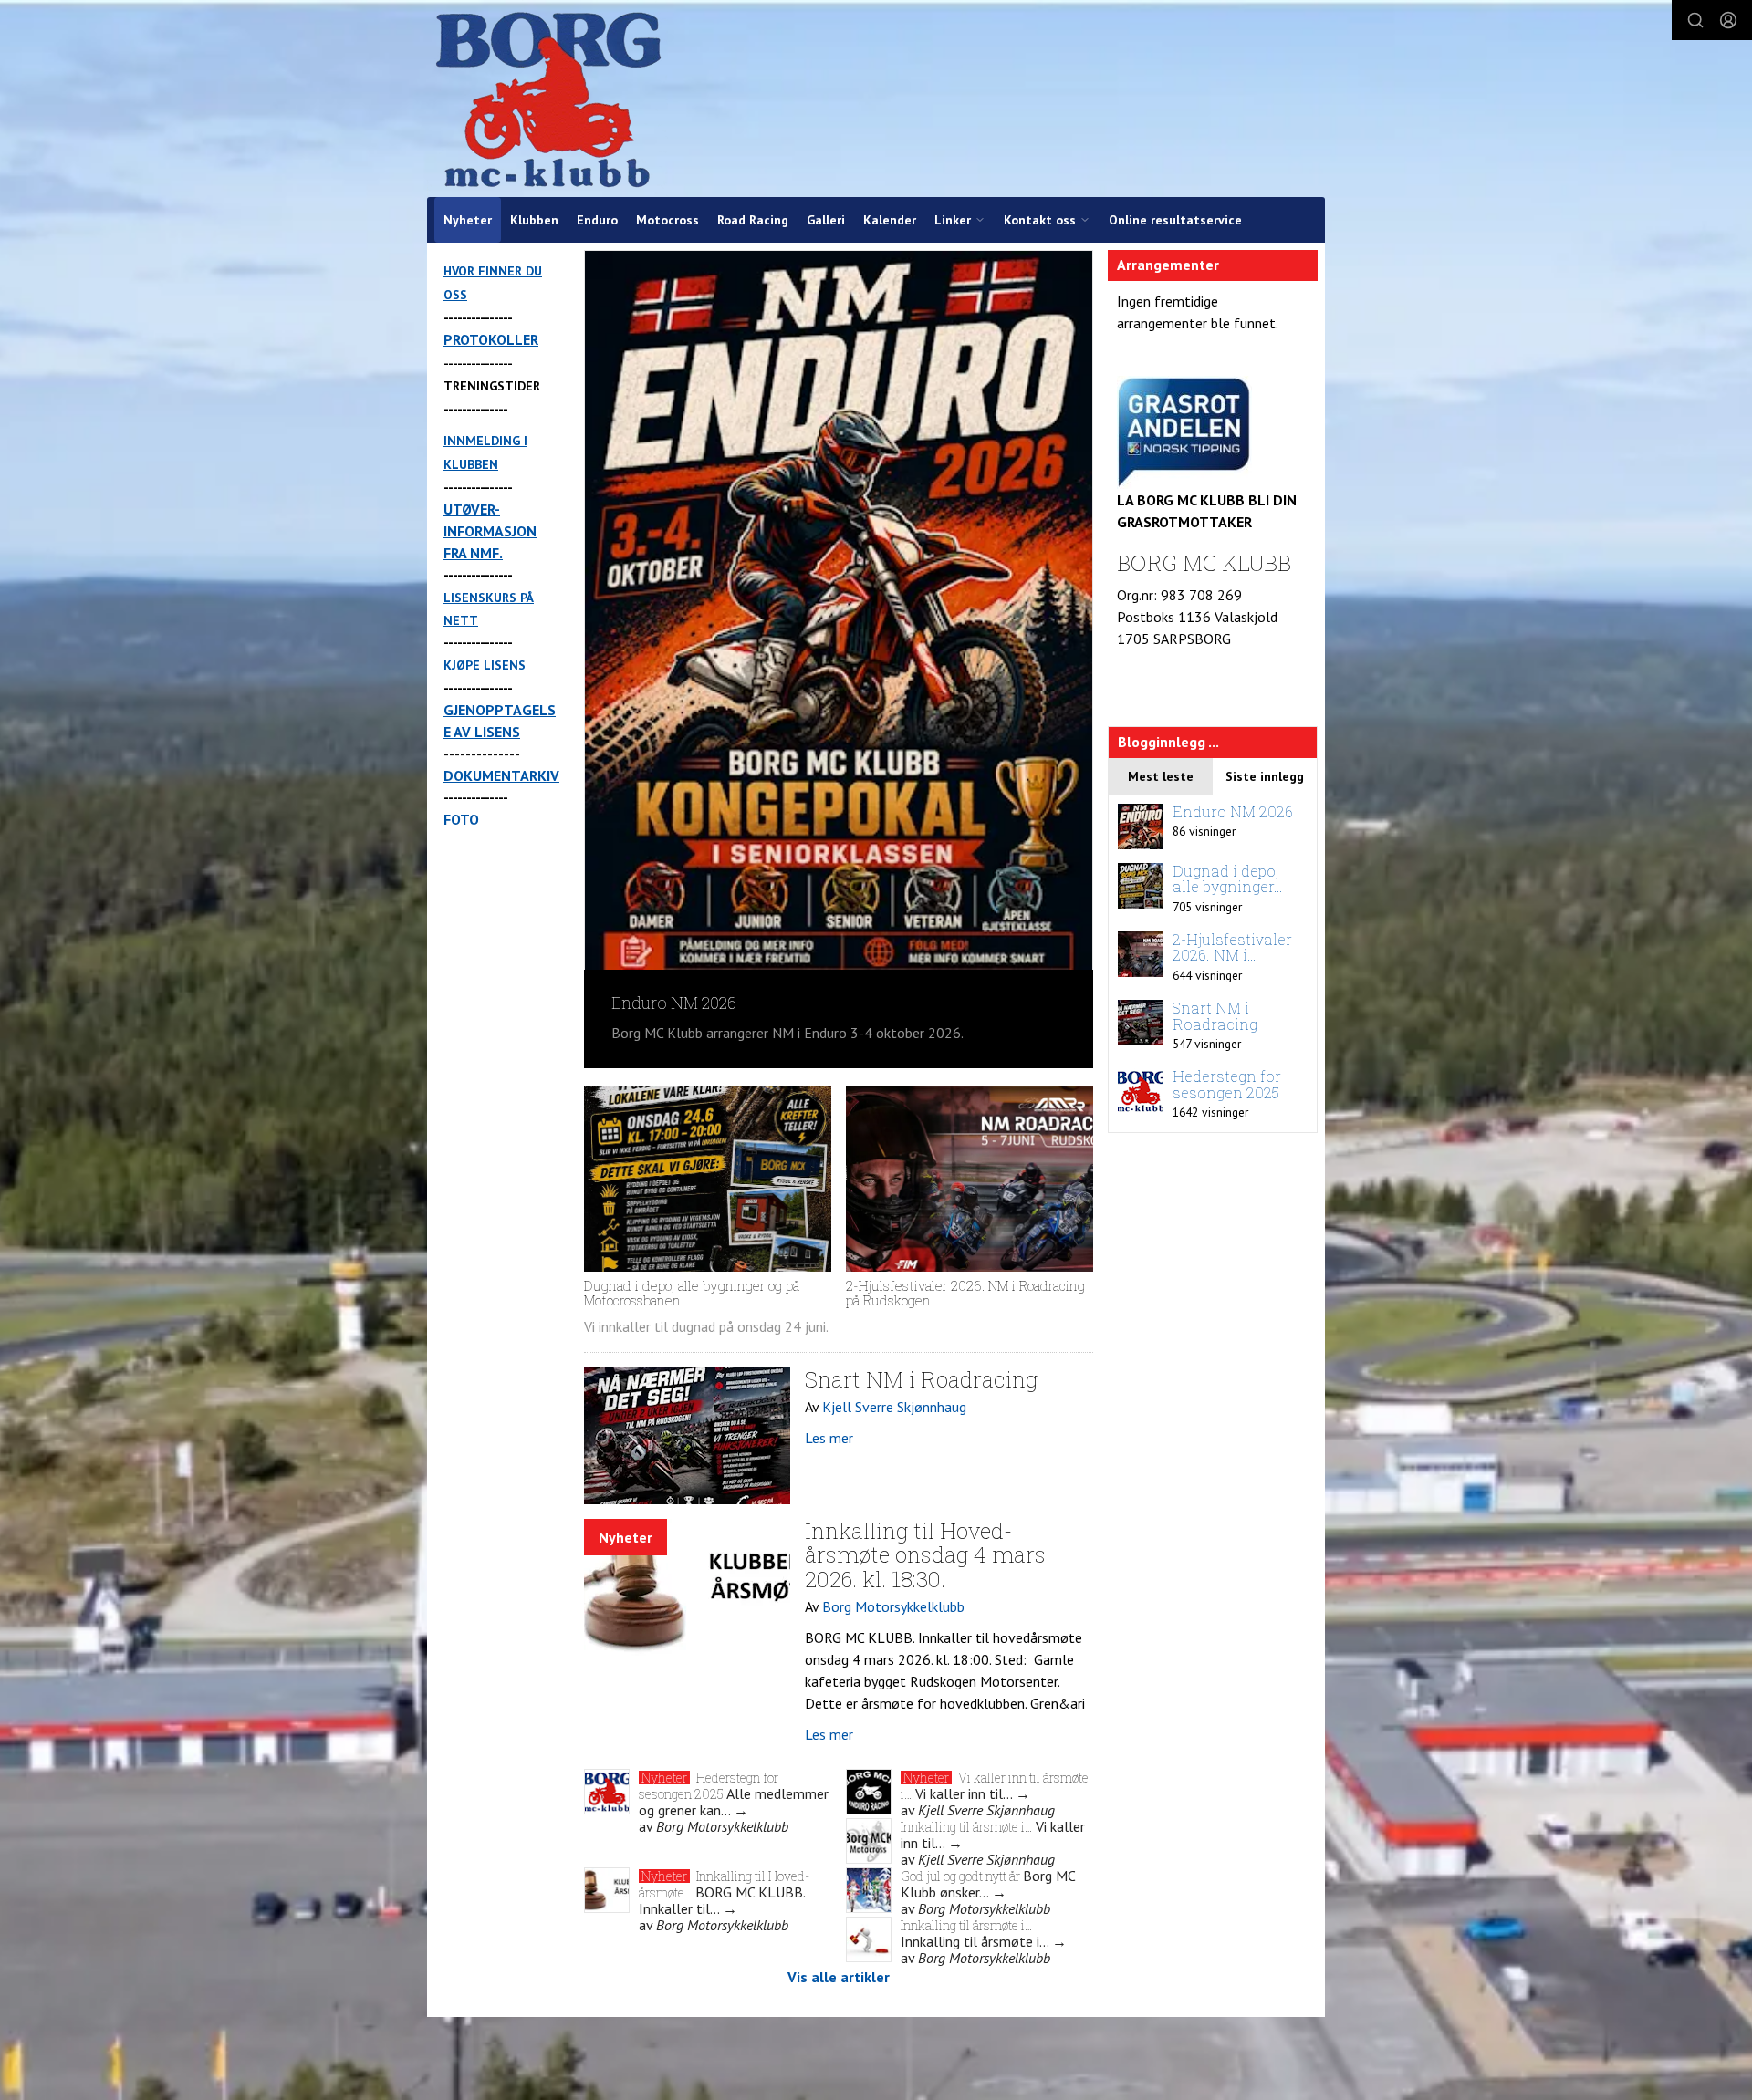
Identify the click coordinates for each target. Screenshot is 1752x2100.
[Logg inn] (1728, 20)
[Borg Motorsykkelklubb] (548, 99)
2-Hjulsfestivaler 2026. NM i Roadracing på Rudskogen (965, 1293)
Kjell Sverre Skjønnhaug (894, 1407)
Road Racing (753, 220)
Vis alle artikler (839, 1977)
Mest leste (1161, 776)
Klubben (534, 220)
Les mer (829, 1438)
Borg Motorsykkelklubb (893, 1606)
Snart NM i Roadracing (921, 1379)
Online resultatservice (1175, 220)
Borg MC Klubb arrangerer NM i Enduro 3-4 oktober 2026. (787, 1033)
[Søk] (1695, 20)
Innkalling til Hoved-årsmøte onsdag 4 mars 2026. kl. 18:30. (925, 1555)
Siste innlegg (1265, 776)
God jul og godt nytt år (962, 1876)
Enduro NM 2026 (674, 1003)
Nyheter (468, 220)
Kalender (890, 220)
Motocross (667, 220)
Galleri (826, 220)
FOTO (461, 819)
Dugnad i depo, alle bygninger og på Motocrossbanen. (692, 1293)
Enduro (597, 220)
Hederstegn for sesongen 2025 (709, 1786)
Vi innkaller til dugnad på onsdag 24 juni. (708, 1326)
